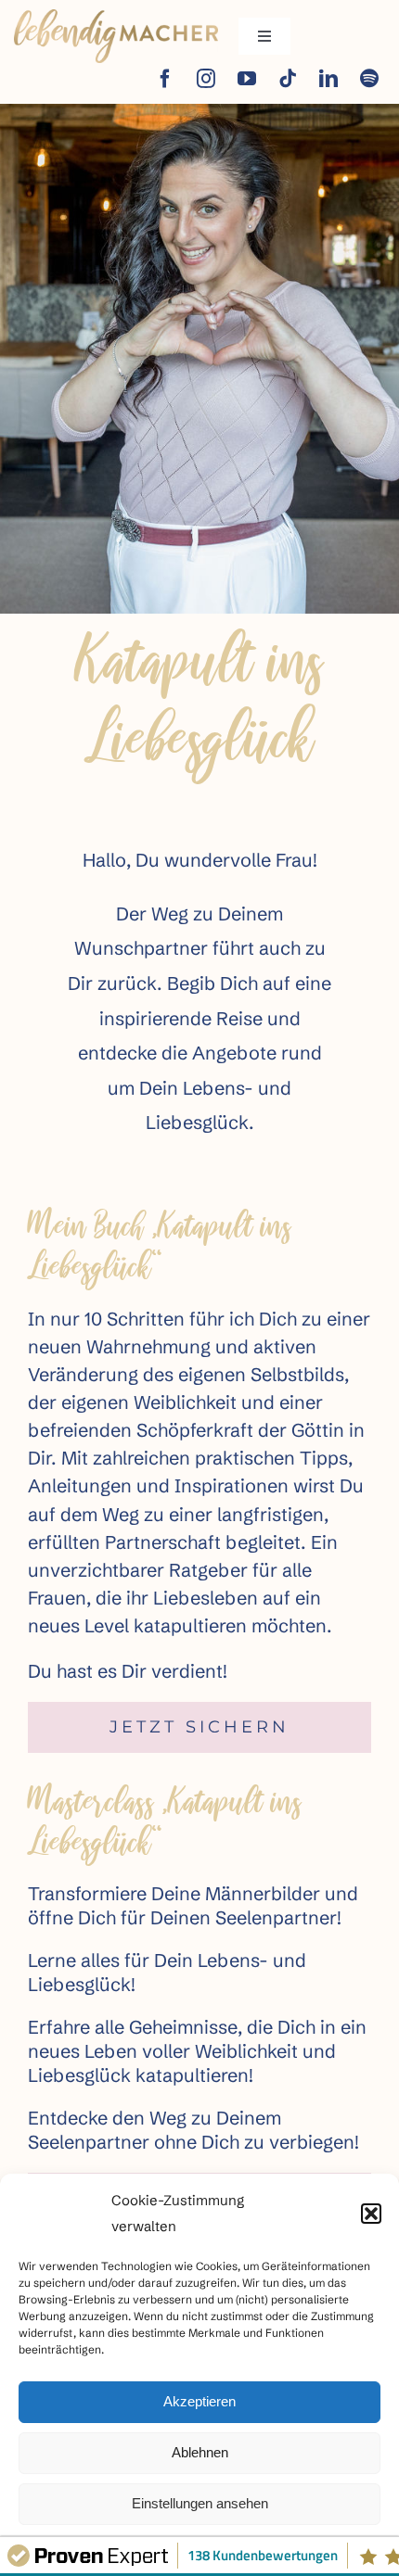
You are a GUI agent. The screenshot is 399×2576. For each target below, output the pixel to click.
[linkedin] (328, 79)
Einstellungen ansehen (200, 2503)
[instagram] (206, 79)
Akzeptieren (199, 2401)
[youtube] (247, 79)
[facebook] (165, 79)
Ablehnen (200, 2452)
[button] (371, 2214)
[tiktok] (288, 79)
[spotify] (369, 79)
